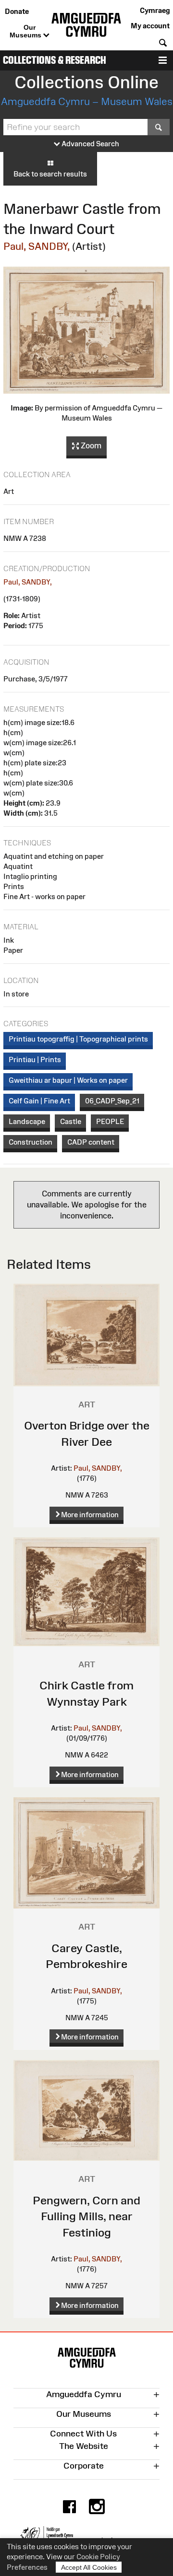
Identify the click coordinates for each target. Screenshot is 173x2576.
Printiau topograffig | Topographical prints (78, 1039)
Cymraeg (155, 10)
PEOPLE (110, 1121)
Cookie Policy (98, 2557)
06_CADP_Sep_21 (112, 1101)
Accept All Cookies (89, 2567)
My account (150, 26)
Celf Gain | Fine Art (39, 1101)
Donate (17, 11)
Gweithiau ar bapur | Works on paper (68, 1080)
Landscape (27, 1121)
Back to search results (50, 174)
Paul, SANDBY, (37, 246)
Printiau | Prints (35, 1060)
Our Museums (26, 31)
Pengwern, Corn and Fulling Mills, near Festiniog (86, 2216)
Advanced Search (90, 144)
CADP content (91, 1142)
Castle (71, 1121)
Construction (31, 1142)
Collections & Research (55, 60)
